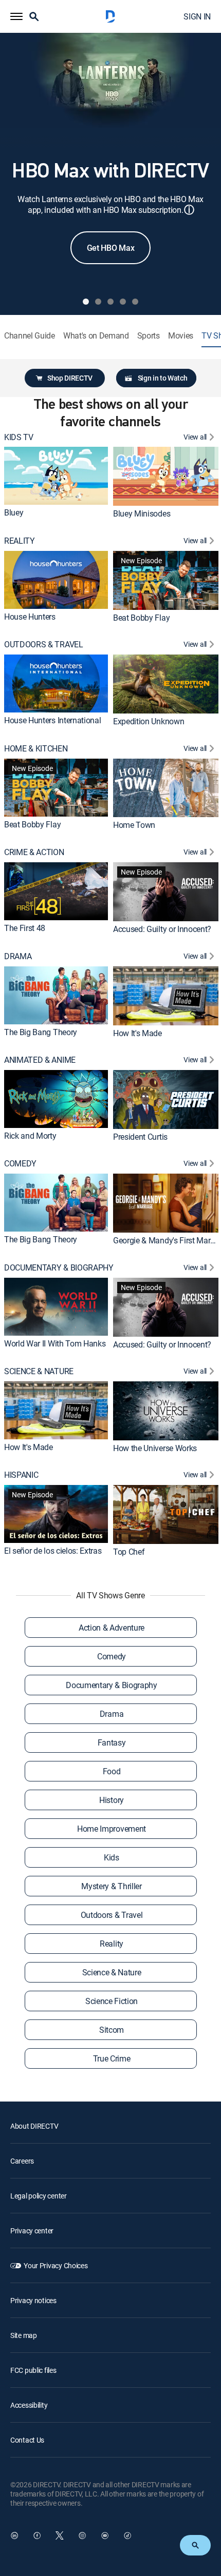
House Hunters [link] (30, 617)
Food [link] (112, 1771)
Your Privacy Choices (56, 2265)
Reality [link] (112, 1944)
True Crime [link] (112, 2058)
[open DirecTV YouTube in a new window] (105, 2535)
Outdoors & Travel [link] (112, 1915)
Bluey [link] (14, 512)
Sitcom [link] (112, 2030)
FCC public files (33, 2370)
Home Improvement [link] (112, 1829)
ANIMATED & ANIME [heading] (40, 1060)
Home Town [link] (134, 825)
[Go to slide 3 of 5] (110, 302)
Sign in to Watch (163, 378)
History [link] (112, 1800)
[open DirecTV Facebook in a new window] (37, 2535)
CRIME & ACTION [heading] (34, 852)
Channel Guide (30, 336)
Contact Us (27, 2440)
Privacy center (32, 2231)
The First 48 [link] (25, 928)
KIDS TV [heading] (19, 437)
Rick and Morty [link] (30, 1136)
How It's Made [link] (137, 1033)
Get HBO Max (110, 248)
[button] (16, 16)
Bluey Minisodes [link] (142, 513)
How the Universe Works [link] (155, 1448)
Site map (24, 2335)
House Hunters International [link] (52, 720)
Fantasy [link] (112, 1742)
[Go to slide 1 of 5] (86, 302)
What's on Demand (96, 336)
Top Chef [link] (129, 1552)
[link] (56, 476)
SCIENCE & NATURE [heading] (39, 1371)
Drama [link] (112, 1714)
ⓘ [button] (189, 210)
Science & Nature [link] (112, 1972)
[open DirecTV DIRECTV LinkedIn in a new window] (14, 2535)
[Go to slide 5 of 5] (135, 302)
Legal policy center (39, 2196)
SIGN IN (197, 16)
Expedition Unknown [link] (149, 721)
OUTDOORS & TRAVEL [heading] (44, 645)
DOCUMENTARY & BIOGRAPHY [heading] (59, 1268)
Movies (181, 336)
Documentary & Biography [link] (112, 1685)
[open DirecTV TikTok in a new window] (127, 2535)
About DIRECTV (34, 2126)
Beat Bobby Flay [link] (141, 618)
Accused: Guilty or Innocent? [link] (162, 929)
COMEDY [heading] (20, 1164)
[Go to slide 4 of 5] (123, 302)
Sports (149, 336)
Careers (22, 2161)
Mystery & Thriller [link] (111, 1886)
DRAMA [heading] (18, 956)
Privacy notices (33, 2300)
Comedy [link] (112, 1656)
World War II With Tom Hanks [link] (55, 1343)
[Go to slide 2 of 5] (98, 302)
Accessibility (29, 2405)
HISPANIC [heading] (21, 1475)
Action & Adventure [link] (112, 1628)
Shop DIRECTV (70, 378)
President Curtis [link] (140, 1137)
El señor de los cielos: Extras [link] (53, 1551)
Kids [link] (112, 1857)
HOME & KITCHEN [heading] (36, 749)
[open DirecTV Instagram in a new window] (82, 2535)
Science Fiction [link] (112, 2001)
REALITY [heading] (20, 541)
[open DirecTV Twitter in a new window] (60, 2535)
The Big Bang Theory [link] (41, 1032)
